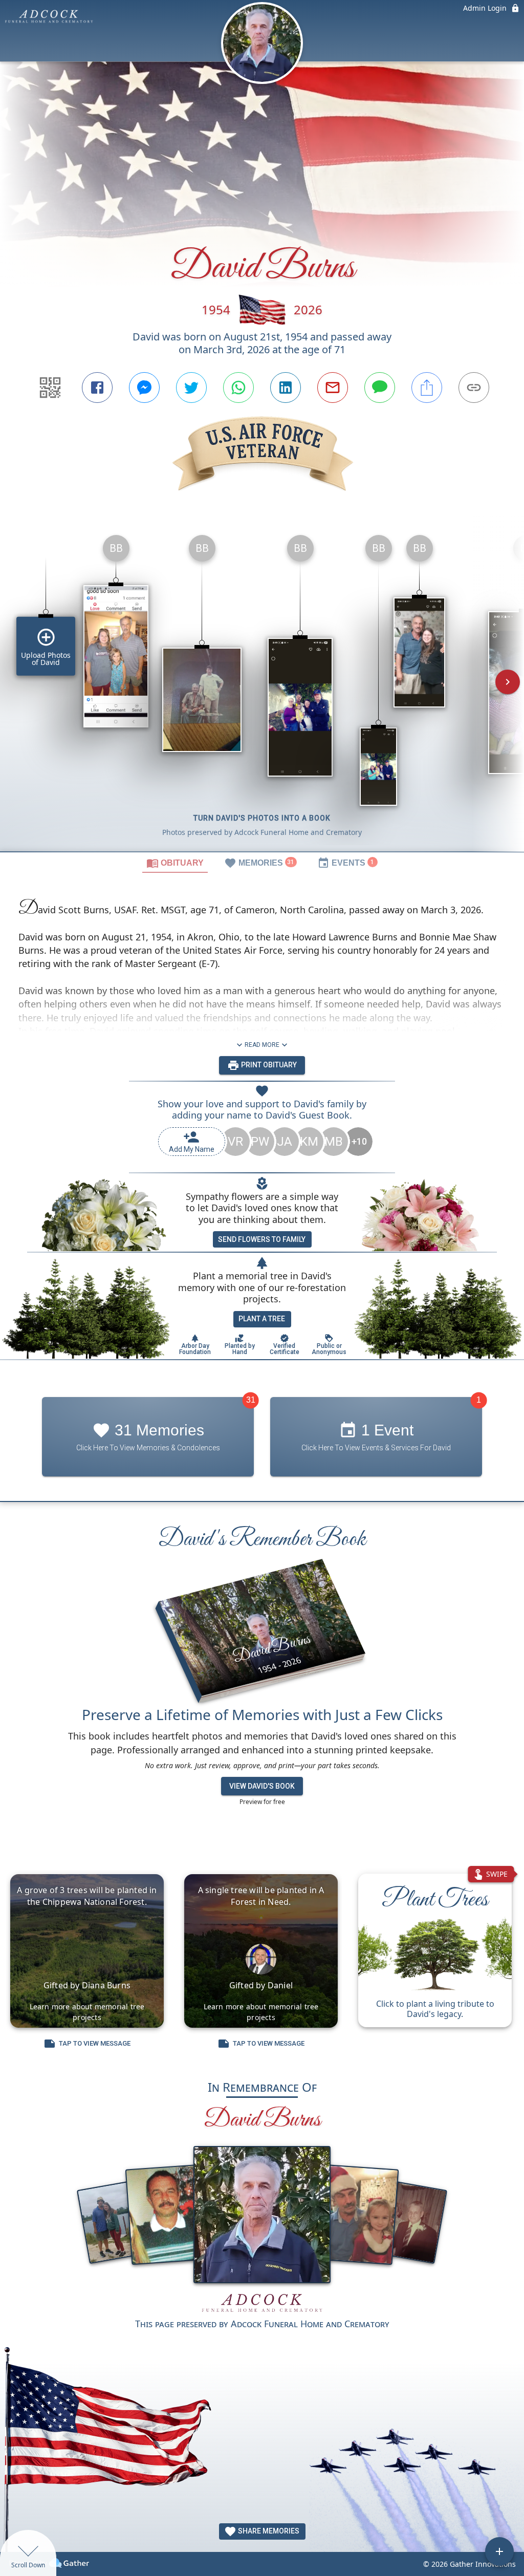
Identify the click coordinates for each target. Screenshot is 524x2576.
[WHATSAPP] (238, 388)
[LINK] (474, 388)
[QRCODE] (50, 388)
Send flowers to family (262, 1239)
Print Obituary (268, 1065)
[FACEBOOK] (97, 388)
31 (251, 1400)
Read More (262, 1045)
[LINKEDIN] (286, 388)
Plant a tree (262, 1319)
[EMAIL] (333, 388)
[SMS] (380, 388)
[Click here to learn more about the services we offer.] (262, 2304)
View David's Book (262, 1786)
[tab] (175, 863)
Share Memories (268, 2531)
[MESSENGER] (144, 388)
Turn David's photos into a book (262, 818)
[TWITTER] (191, 388)
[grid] (262, 689)
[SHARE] (427, 388)
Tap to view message (95, 2043)
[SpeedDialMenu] (499, 2551)
